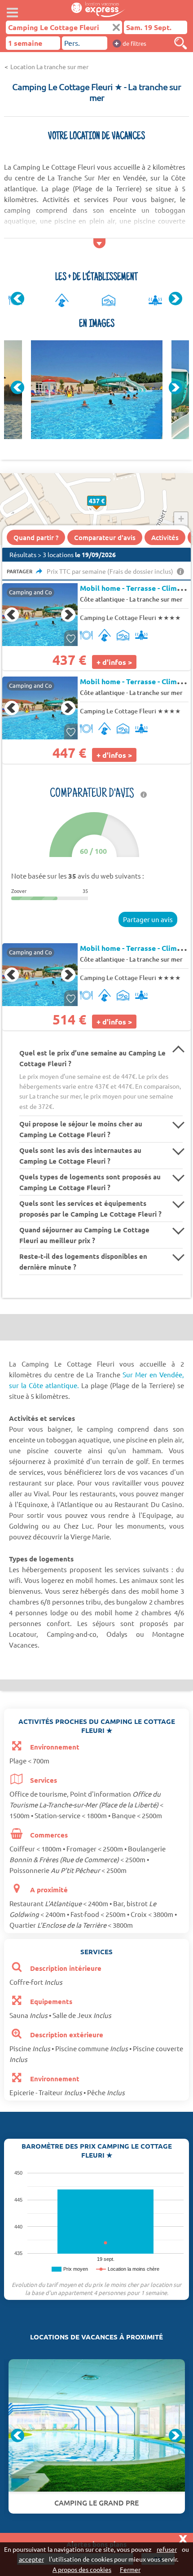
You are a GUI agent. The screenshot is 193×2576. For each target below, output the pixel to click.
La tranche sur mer (156, 599)
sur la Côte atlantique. (44, 1385)
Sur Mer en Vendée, (153, 1374)
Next (175, 299)
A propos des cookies (82, 2569)
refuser (167, 2549)
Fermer (130, 2569)
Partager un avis (148, 919)
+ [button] (181, 519)
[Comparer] (180, 43)
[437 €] (106, 510)
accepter (31, 2559)
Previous (18, 299)
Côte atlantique (102, 599)
